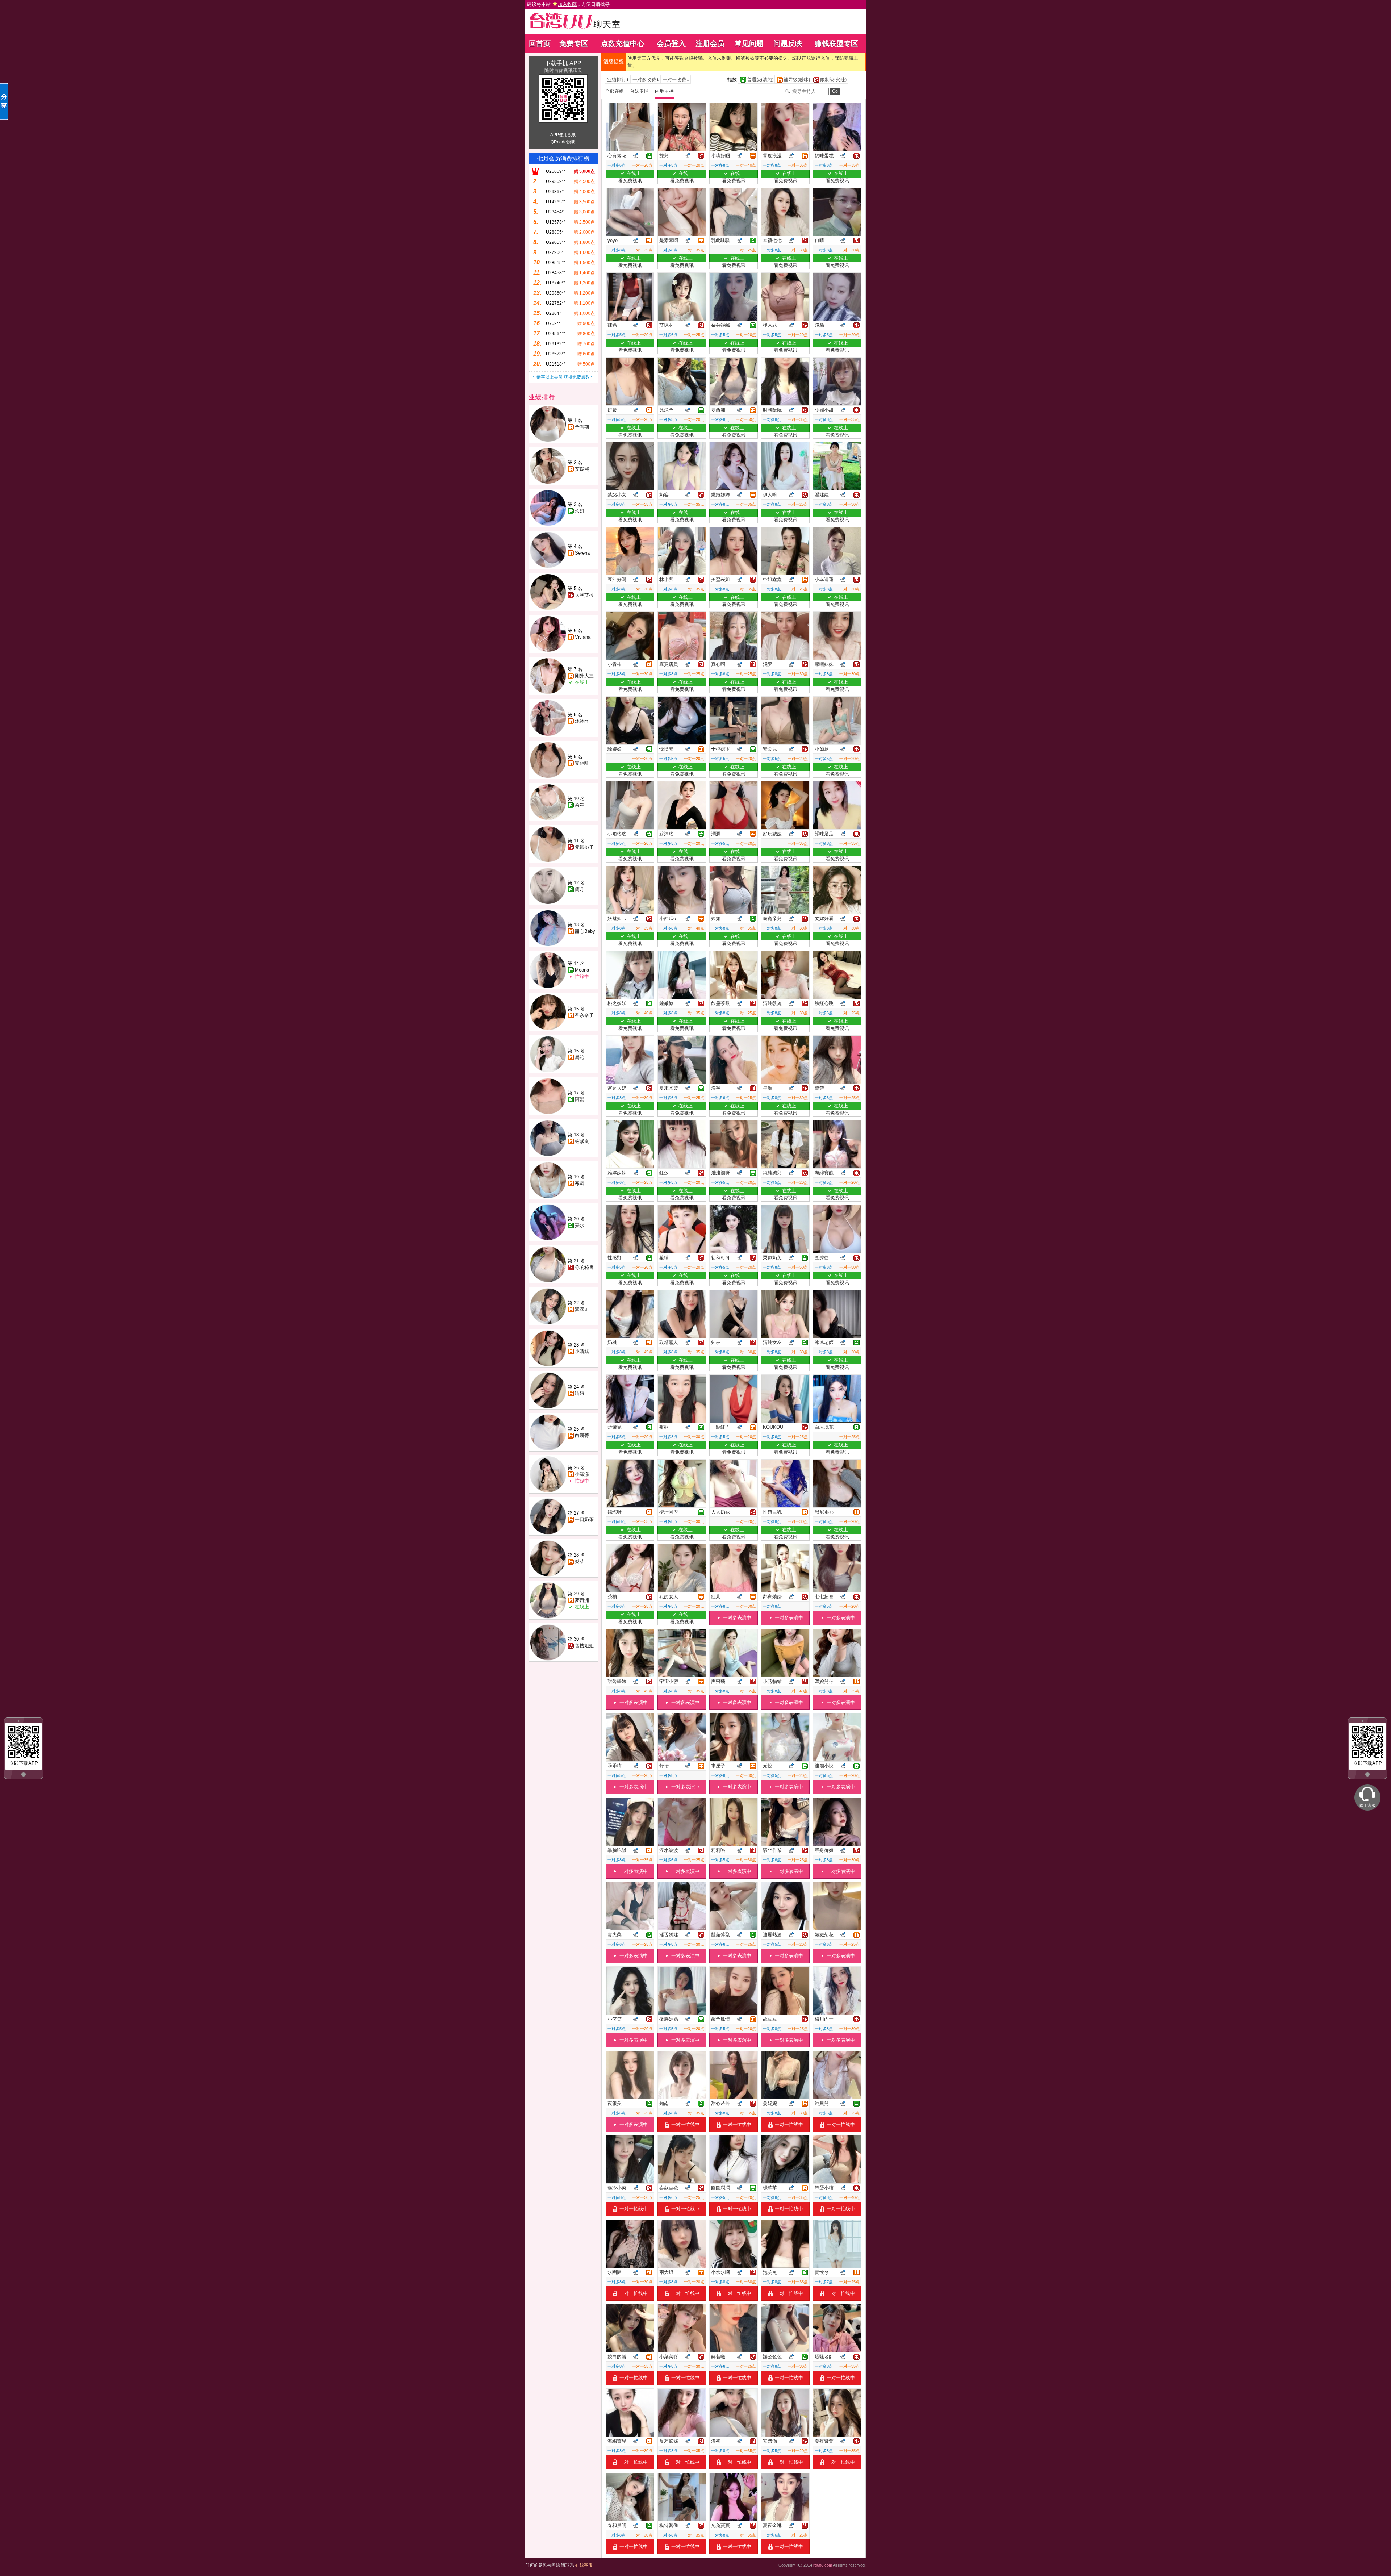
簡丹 (580, 889)
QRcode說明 (563, 142)
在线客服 (584, 2565)
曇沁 (580, 1057)
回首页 (540, 43)
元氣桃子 (584, 847)
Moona (582, 970)
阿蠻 (580, 1099)
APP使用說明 (563, 135)
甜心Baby (585, 931)
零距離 (582, 763)
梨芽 (580, 1562)
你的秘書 (584, 1267)
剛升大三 (584, 676)
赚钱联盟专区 (836, 43)
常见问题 (749, 43)
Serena (582, 553)
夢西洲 (582, 1600)
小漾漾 (582, 1474)
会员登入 (671, 43)
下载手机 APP (563, 63)
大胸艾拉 (584, 595)
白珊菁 (582, 1435)
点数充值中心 (623, 43)
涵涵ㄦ (582, 1309)
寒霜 (580, 1183)
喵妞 (580, 1393)
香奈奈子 (584, 1015)
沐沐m (582, 721)
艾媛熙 (582, 469)
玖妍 (580, 511)
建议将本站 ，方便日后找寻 (568, 4)
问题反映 (788, 43)
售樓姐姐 (584, 1646)
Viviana (583, 637)
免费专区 (574, 43)
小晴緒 (582, 1351)
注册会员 (710, 43)
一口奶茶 (584, 1519)
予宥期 (582, 427)
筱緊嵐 (582, 1141)
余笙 (580, 805)
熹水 (580, 1225)
